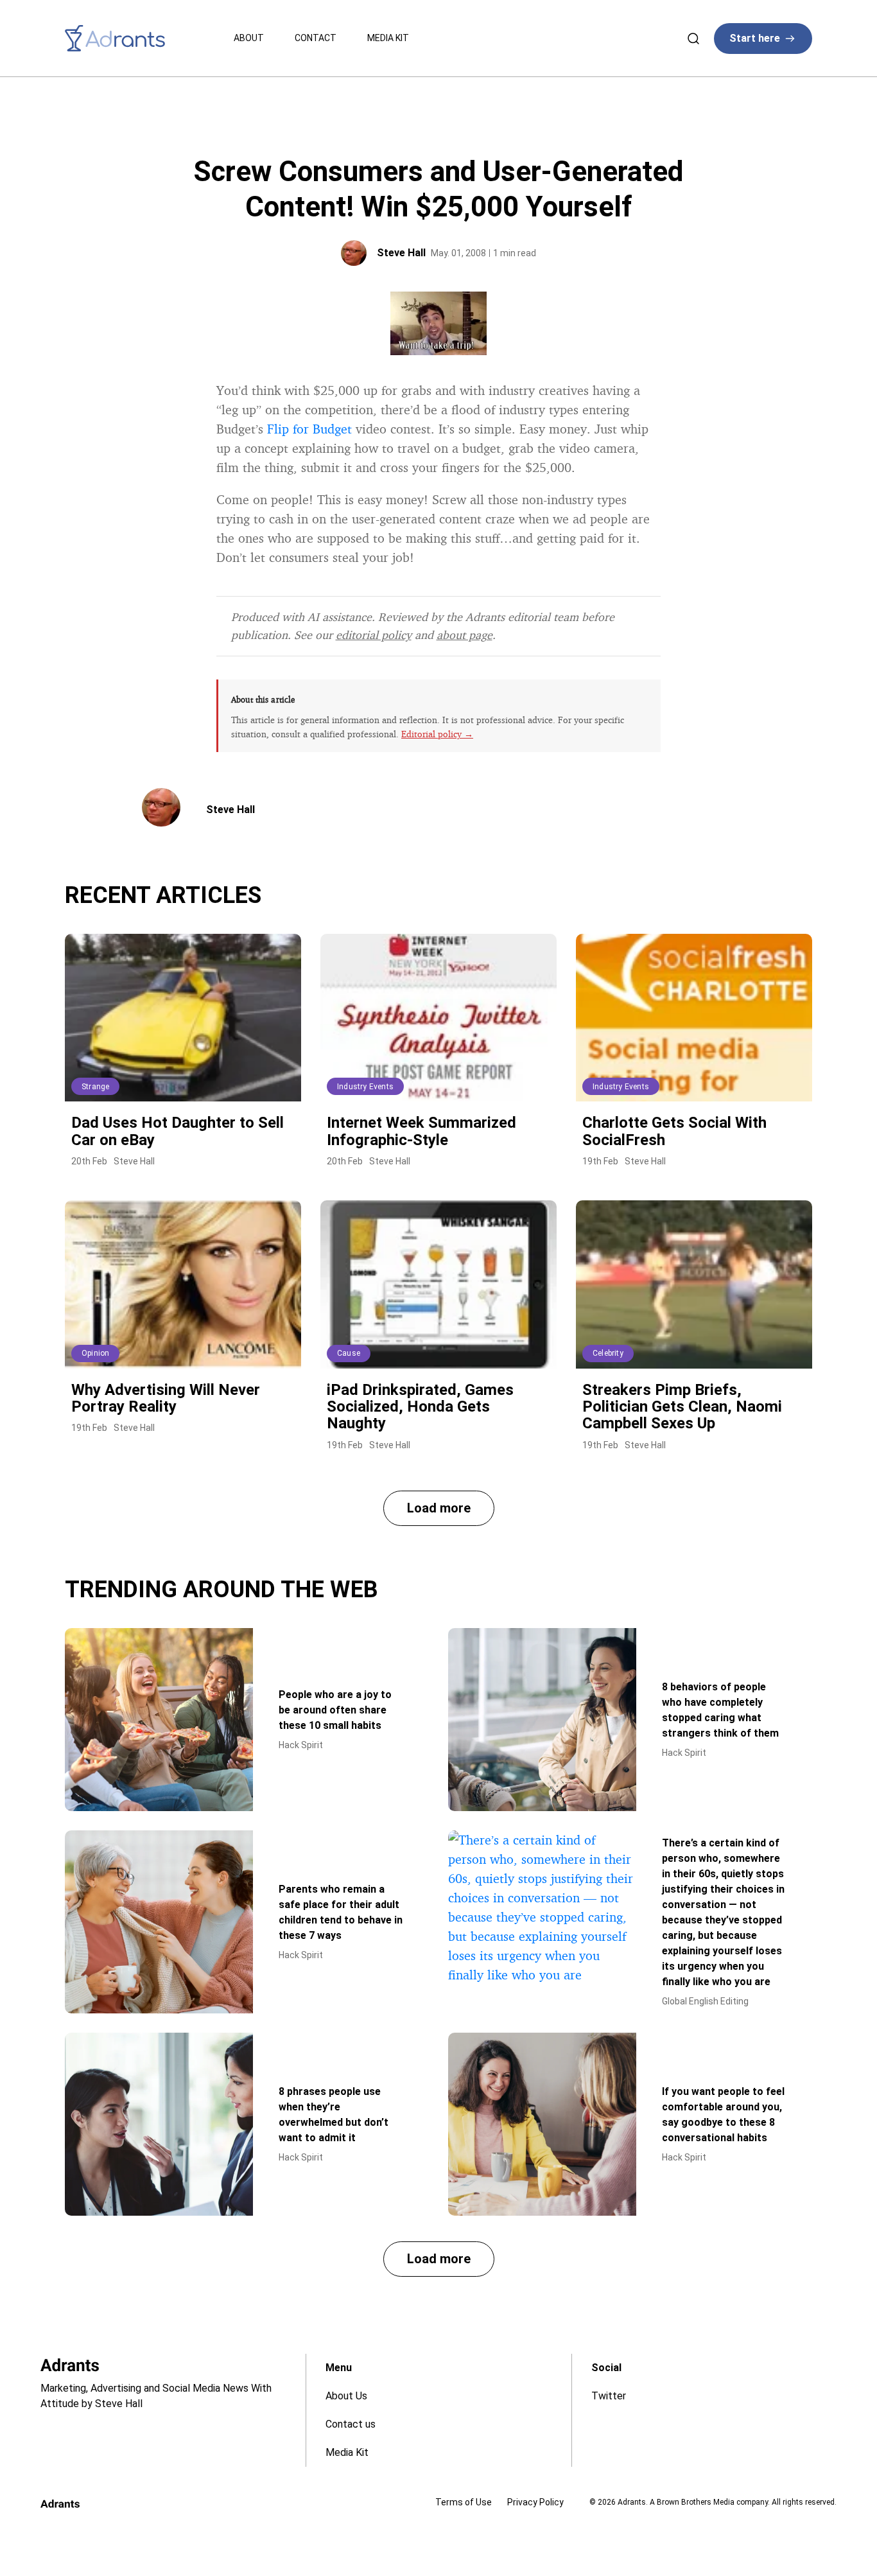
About (249, 38)
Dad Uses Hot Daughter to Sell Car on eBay (178, 1131)
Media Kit (388, 38)
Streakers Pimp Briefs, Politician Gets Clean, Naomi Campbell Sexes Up (682, 1407)
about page (465, 635)
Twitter (609, 2396)
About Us (346, 2396)
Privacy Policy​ (535, 2502)
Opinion (95, 1353)
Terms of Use (464, 2502)
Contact (316, 38)
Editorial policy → (437, 734)
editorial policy (374, 635)
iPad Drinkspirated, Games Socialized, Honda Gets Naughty (420, 1407)
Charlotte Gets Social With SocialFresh (674, 1131)
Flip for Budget (309, 429)
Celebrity (608, 1353)
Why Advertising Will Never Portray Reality (166, 1398)
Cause (349, 1353)
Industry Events (365, 1087)
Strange (95, 1087)
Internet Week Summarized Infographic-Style (421, 1131)
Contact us (351, 2424)
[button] (439, 1508)
